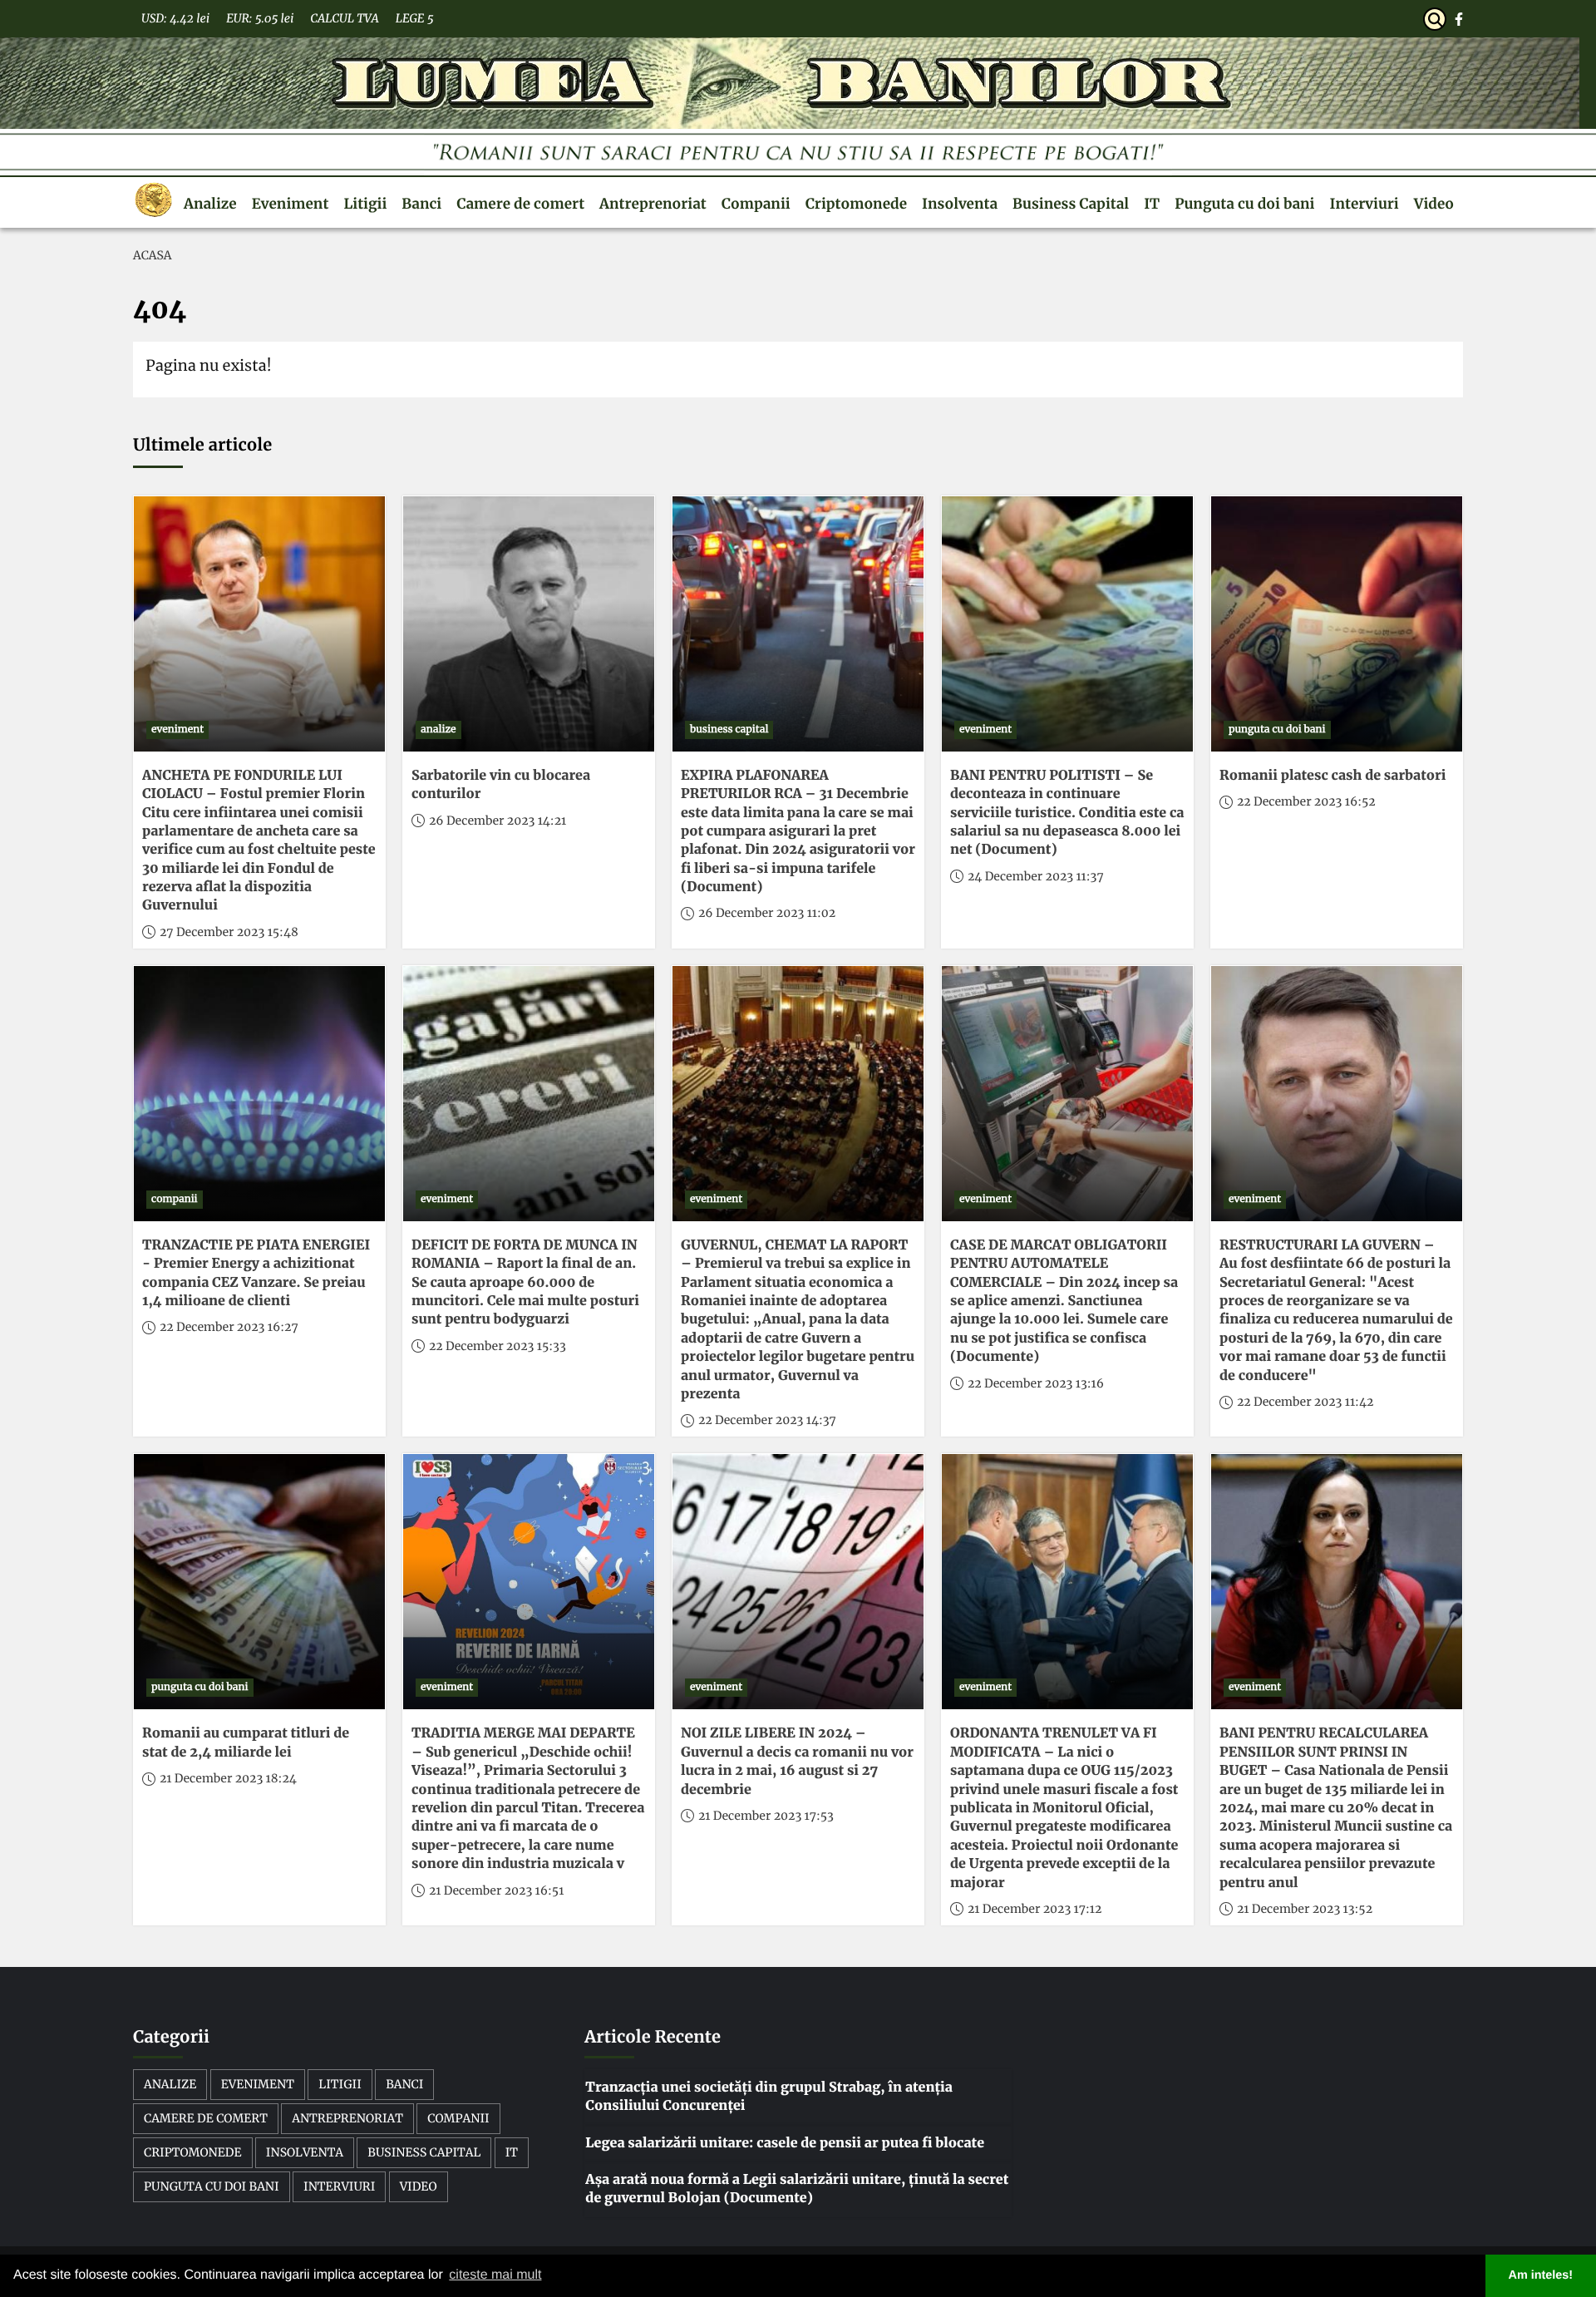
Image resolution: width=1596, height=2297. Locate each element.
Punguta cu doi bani (1244, 204)
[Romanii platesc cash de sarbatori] (1337, 624)
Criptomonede (856, 204)
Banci (421, 204)
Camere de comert (520, 204)
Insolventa (960, 204)
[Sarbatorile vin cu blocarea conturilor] (529, 624)
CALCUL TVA (344, 18)
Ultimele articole (202, 445)
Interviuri (1364, 204)
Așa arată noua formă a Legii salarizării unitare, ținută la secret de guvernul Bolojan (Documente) (797, 2189)
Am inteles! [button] (1541, 2275)
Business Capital (1071, 204)
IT (1152, 204)
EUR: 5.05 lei (260, 18)
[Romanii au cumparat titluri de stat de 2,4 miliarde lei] (259, 1582)
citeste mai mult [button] (495, 2275)
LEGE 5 (415, 18)
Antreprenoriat (653, 204)
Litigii (365, 204)
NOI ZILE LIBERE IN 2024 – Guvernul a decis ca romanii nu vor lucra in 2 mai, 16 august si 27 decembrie (797, 1761)
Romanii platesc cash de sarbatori (1332, 776)
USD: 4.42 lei (175, 18)
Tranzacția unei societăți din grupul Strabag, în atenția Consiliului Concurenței (769, 2097)
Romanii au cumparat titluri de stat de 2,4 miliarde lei (246, 1742)
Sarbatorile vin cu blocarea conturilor (501, 785)
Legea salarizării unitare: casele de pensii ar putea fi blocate (785, 2143)
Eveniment (291, 204)
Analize (210, 204)
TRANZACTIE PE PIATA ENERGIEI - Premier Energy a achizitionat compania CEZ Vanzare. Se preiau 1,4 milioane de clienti (256, 1273)
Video (1434, 204)
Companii (756, 204)
